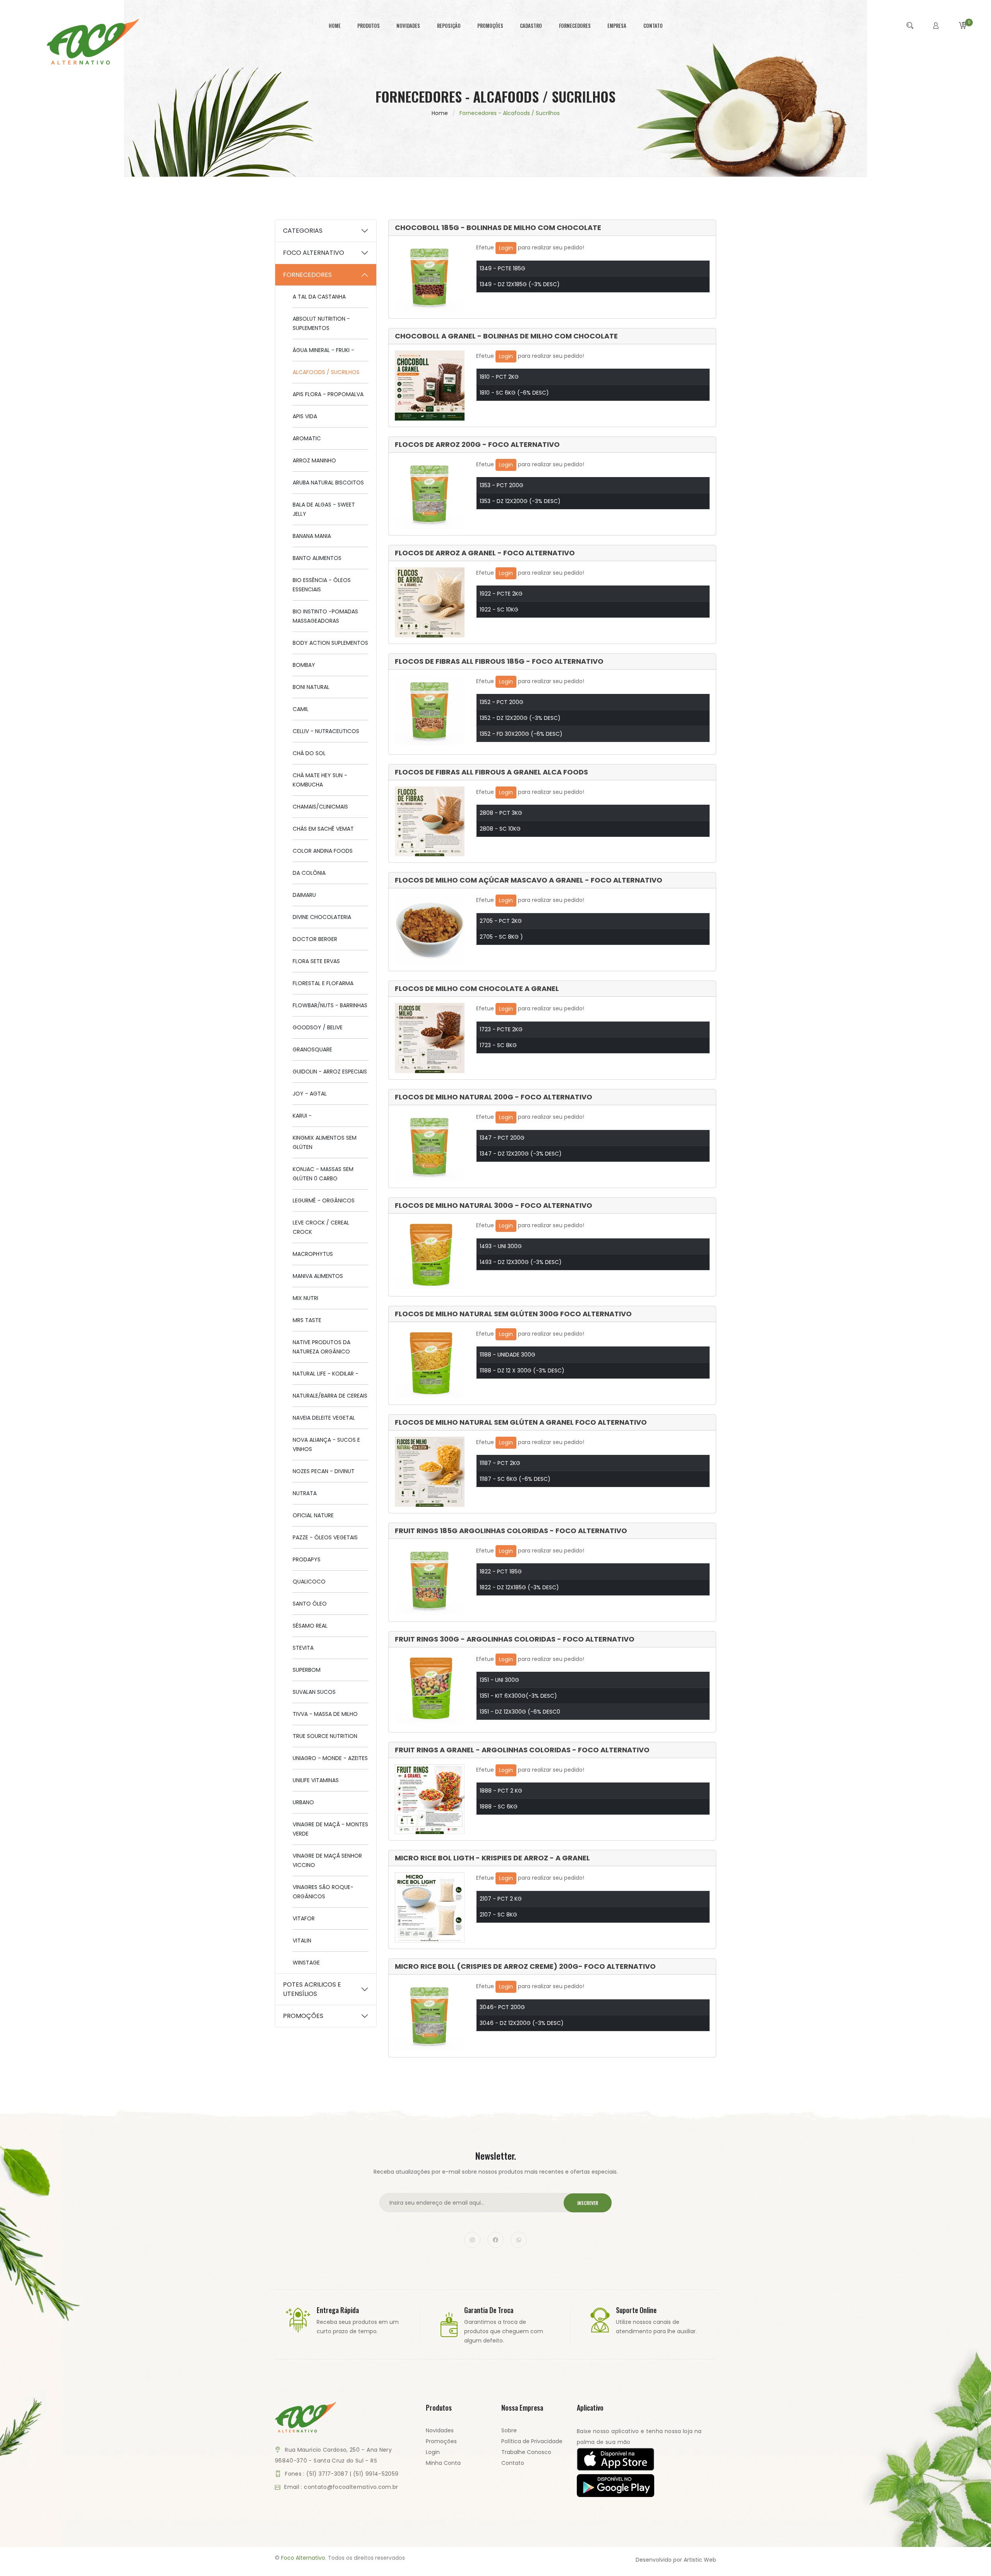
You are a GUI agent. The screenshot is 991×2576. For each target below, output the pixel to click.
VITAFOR (304, 1918)
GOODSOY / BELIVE (318, 1027)
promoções (490, 26)
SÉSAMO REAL (310, 1626)
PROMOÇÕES (303, 2016)
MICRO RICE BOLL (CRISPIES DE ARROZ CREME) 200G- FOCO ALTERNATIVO (525, 1966)
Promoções (441, 2441)
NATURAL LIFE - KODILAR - (326, 1374)
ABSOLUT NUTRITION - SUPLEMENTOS (321, 323)
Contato (513, 2463)
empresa (617, 26)
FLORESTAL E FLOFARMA (323, 983)
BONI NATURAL (311, 687)
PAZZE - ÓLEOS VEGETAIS (325, 1537)
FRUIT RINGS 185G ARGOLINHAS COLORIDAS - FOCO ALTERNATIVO (511, 1531)
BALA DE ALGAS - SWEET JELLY (324, 509)
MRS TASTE (307, 1320)
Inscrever (588, 2203)
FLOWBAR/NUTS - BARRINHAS (330, 1005)
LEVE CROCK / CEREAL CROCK (321, 1227)
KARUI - (302, 1116)
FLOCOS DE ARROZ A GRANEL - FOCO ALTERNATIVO (485, 553)
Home (440, 113)
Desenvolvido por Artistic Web (676, 2560)
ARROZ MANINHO (314, 460)
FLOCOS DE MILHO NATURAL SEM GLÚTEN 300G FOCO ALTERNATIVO (513, 1314)
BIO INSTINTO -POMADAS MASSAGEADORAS (325, 616)
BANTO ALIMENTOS (317, 558)
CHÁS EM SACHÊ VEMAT (323, 829)
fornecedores (575, 26)
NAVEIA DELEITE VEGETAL (324, 1418)
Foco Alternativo (303, 2558)
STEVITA (303, 1648)
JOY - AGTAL (310, 1094)
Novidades (440, 2430)
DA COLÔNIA (309, 873)
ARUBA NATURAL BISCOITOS (328, 483)
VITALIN (302, 1941)
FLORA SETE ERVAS (316, 961)
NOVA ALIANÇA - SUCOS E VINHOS (326, 1444)
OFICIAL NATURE (313, 1515)
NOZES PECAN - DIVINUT (324, 1471)
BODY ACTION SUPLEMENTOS (330, 643)
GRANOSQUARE (312, 1049)
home (335, 26)
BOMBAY (304, 665)
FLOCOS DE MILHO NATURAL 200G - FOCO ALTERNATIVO (494, 1097)
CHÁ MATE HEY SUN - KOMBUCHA (320, 780)
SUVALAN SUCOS (314, 1692)
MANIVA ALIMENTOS (318, 1276)
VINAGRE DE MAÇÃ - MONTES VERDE (330, 1829)
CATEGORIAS (303, 231)
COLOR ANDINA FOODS (323, 851)
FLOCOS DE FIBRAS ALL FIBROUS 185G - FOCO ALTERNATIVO (499, 661)
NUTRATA (305, 1493)
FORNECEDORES (307, 275)
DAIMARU (304, 895)
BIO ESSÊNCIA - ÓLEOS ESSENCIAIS (322, 585)
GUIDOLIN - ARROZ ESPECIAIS (330, 1072)
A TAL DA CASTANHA (319, 297)
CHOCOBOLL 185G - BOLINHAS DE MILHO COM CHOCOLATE (498, 228)
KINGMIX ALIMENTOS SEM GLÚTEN (325, 1142)
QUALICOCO (309, 1582)
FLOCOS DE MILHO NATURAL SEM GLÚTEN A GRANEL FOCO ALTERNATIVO (521, 1422)
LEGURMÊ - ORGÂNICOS (324, 1200)
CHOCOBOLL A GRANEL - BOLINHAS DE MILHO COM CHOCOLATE (506, 336)
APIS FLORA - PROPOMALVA (328, 394)
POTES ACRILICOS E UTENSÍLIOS (312, 1989)
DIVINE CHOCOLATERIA (322, 917)
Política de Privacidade (532, 2441)
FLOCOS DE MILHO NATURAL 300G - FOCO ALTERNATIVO (494, 1206)
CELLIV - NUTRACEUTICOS (326, 731)
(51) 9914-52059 (376, 2474)
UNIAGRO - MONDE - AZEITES (330, 1758)
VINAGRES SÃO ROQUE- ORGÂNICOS (323, 1892)
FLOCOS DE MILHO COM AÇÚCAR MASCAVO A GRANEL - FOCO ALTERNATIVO (529, 880)
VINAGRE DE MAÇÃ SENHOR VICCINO (327, 1860)
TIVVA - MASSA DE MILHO (325, 1714)
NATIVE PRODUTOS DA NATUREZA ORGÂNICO (321, 1347)
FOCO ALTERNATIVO (314, 253)
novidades (408, 26)
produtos (369, 26)
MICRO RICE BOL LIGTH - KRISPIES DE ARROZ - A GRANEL (492, 1858)
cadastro (531, 26)
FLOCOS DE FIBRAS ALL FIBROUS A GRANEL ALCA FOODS (491, 772)
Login (506, 248)
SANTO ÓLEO (310, 1604)
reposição (449, 26)
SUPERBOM (307, 1670)
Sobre (509, 2430)
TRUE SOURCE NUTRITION (325, 1736)
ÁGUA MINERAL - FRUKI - (323, 350)
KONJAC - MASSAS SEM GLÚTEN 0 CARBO (323, 1174)
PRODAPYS (307, 1559)
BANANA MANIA (312, 536)
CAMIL (301, 709)
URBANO (303, 1802)
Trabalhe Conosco (526, 2452)
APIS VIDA (305, 416)
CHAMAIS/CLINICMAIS (320, 807)
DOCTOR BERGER (315, 939)
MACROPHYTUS (313, 1254)
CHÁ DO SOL (309, 753)
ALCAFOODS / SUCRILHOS (326, 372)
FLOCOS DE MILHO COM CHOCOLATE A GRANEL (477, 989)
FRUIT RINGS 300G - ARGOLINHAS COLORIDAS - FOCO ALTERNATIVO (515, 1639)
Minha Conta (443, 2463)
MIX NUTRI (305, 1298)
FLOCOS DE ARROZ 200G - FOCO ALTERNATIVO (477, 445)
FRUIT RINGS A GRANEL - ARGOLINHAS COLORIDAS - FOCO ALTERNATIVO (522, 1750)
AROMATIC (307, 438)
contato (653, 26)
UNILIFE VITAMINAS (316, 1780)
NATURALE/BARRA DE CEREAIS (330, 1396)
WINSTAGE (306, 1963)
